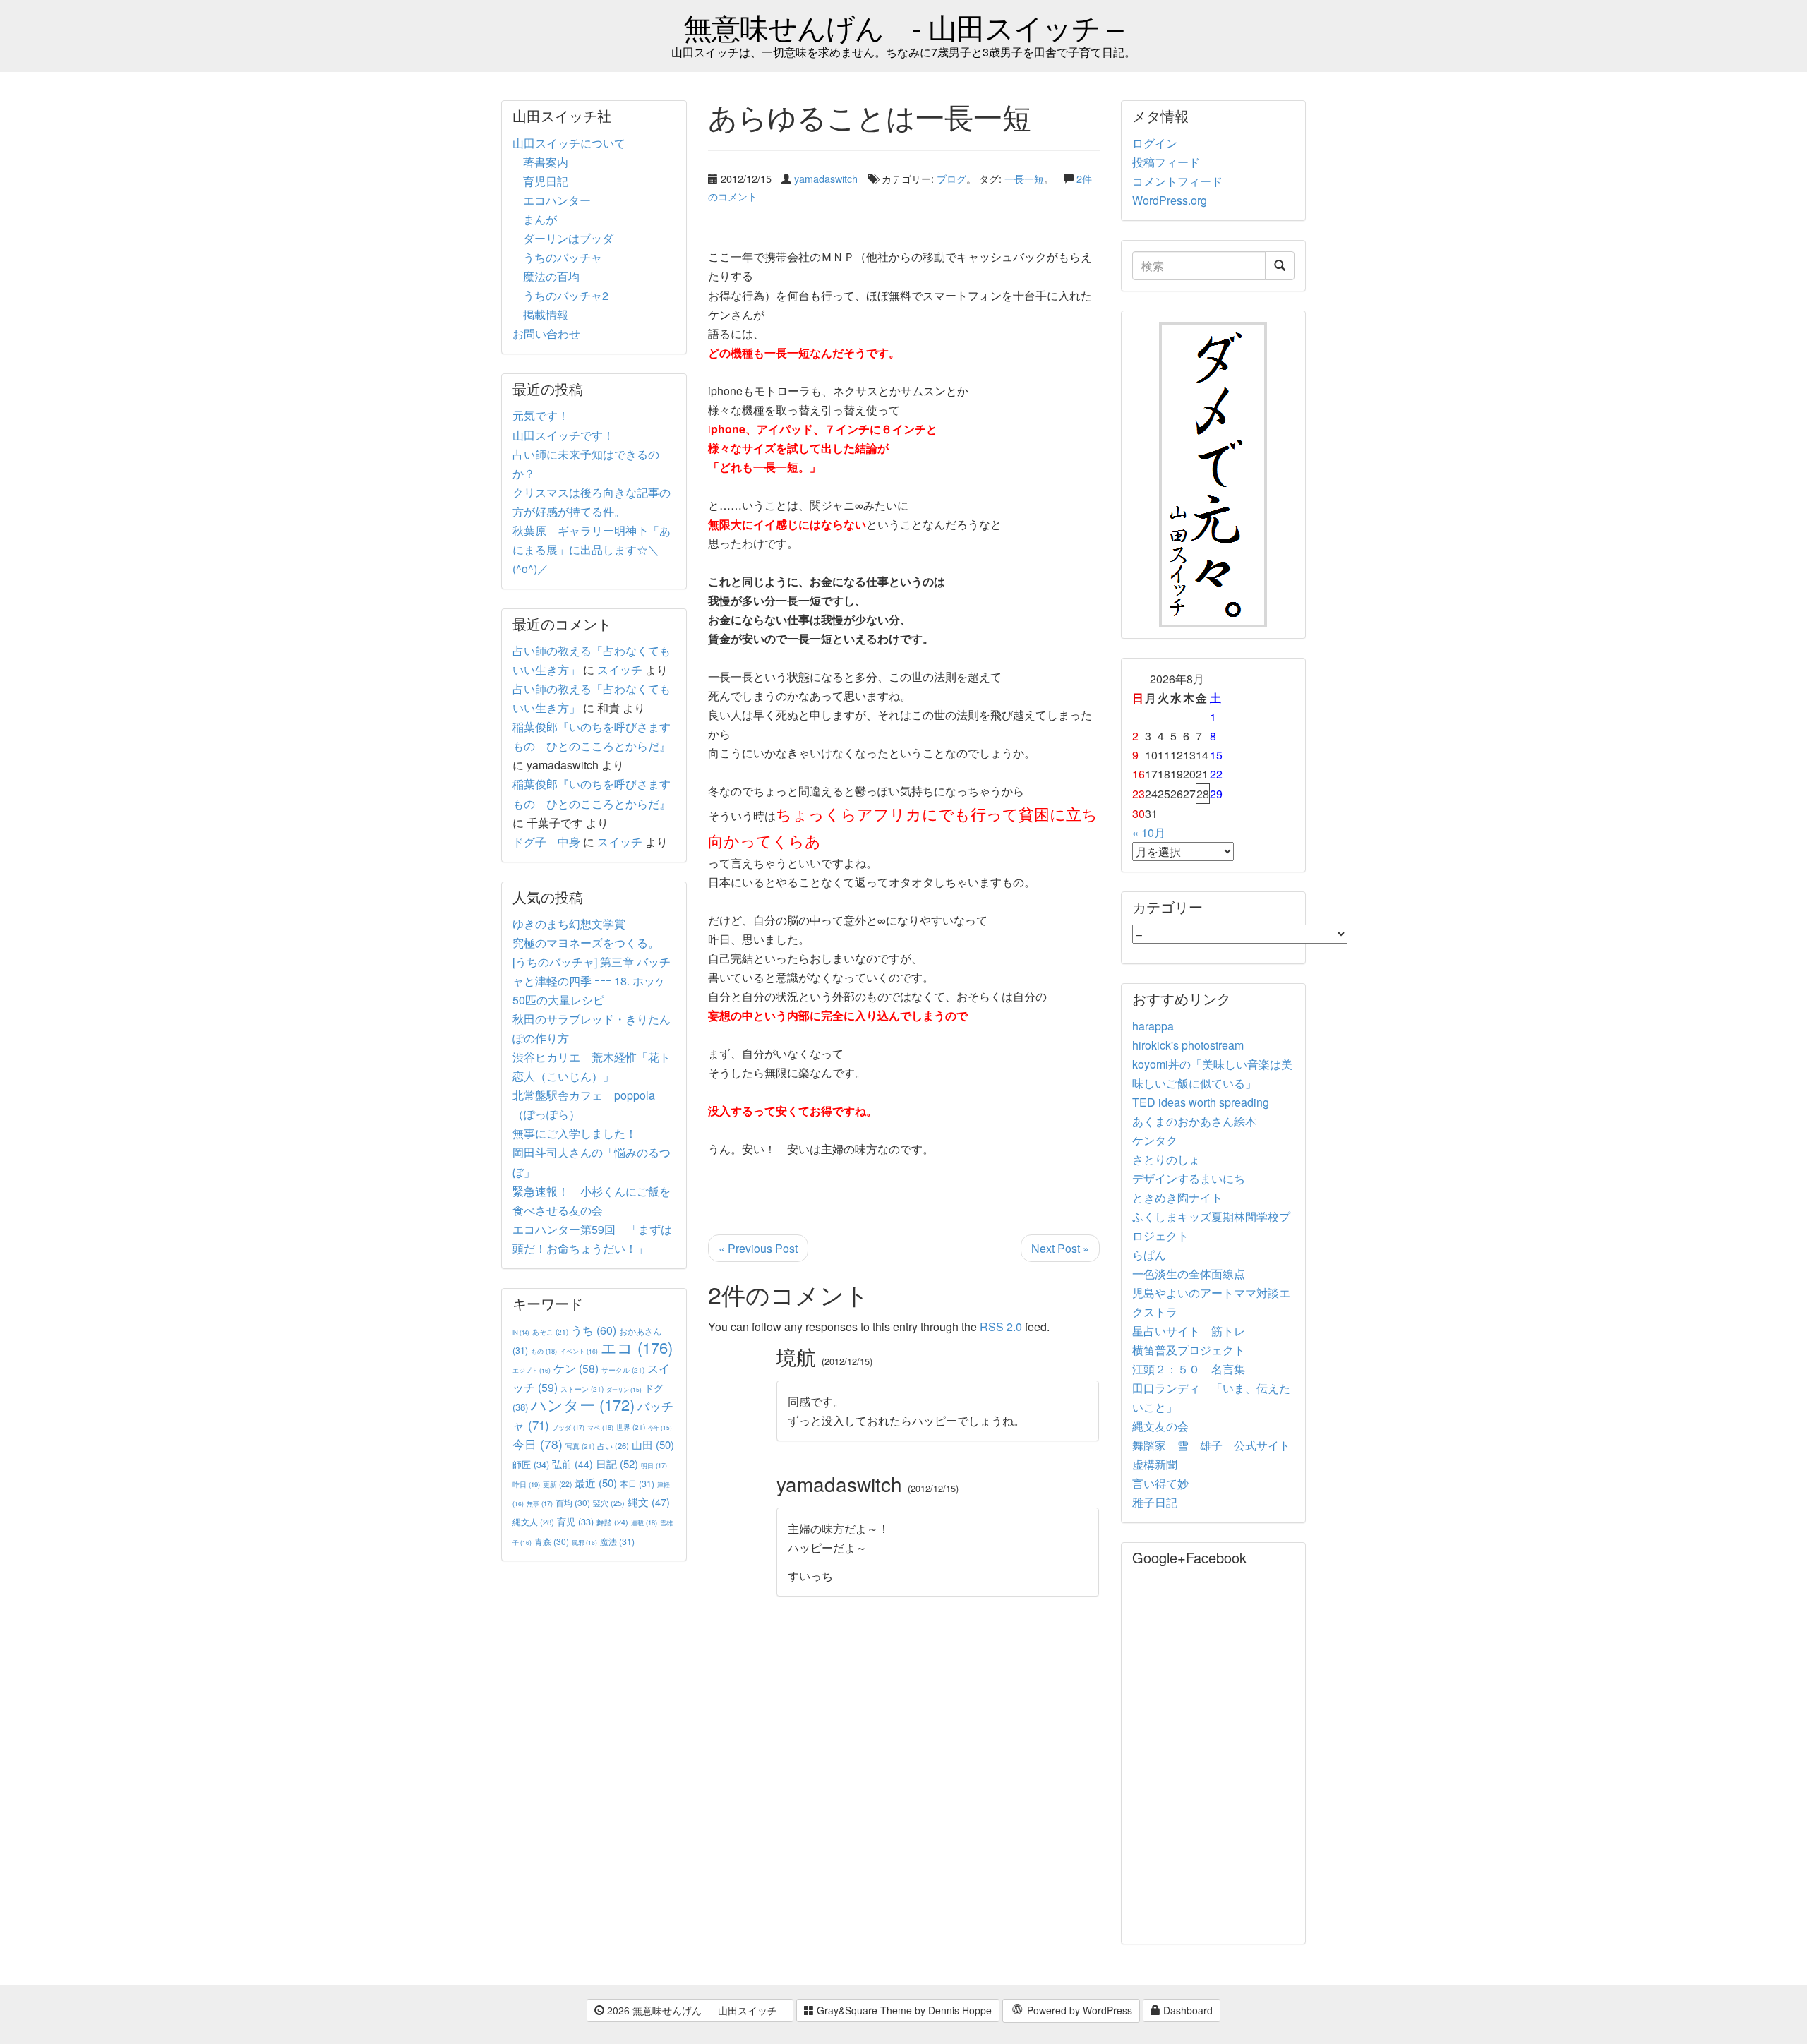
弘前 (572, 1464)
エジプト (532, 1370)
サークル (623, 1370)
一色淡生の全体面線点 (1189, 1274)
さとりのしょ (1166, 1159)
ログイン (1155, 143)
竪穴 (609, 1503)
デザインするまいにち (1189, 1178)
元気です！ (541, 415)
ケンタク (1155, 1140)
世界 (631, 1427)
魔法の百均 (551, 276)
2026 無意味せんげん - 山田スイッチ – (695, 2010)
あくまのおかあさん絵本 (1194, 1121)
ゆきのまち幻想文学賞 (569, 924)
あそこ (550, 1331)
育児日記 (546, 181)
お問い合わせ (546, 333)
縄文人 (533, 1522)
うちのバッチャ (563, 257)
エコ (637, 1347)
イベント (579, 1351)
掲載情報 (546, 314)
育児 (575, 1522)
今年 (660, 1427)
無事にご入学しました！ (575, 1133)
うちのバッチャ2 (566, 295)
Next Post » (1060, 1248)
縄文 (649, 1502)
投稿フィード (1166, 162)
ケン (576, 1368)
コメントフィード (1177, 181)
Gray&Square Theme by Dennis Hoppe (903, 2010)
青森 (552, 1541)
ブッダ (568, 1427)
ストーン (582, 1389)
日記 (617, 1463)
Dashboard (1187, 2010)
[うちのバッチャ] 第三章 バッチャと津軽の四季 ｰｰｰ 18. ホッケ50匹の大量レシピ (592, 981)
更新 (557, 1484)
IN (521, 1332)
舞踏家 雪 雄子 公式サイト (1211, 1445)
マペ (600, 1427)
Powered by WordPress (1078, 2010)
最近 (596, 1483)
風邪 (584, 1542)
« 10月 (1149, 832)
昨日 (526, 1484)
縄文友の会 (1160, 1426)
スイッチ (620, 669)
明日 (654, 1466)
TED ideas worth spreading (1201, 1102)
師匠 (531, 1464)
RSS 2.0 (1001, 1327)
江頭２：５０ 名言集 (1189, 1369)
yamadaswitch (826, 178)
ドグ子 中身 (546, 842)
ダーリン (624, 1389)
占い (613, 1445)
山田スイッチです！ (563, 435)
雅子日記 (1155, 1502)
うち (594, 1330)
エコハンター (557, 200)
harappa (1153, 1026)
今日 (538, 1444)
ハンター (583, 1404)
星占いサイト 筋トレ (1189, 1331)
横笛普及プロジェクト (1189, 1350)
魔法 (617, 1541)
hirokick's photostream (1188, 1045)
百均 (573, 1502)
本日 (637, 1483)
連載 (644, 1522)
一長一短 (1024, 178)
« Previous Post (758, 1248)
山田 (653, 1444)
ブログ (951, 178)
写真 (580, 1446)
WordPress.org (1170, 200)
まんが (540, 219)
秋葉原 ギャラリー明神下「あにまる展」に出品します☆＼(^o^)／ (592, 549)
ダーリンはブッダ (568, 238)
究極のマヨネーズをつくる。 (586, 943)
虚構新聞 (1155, 1464)
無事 (540, 1504)
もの (544, 1351)
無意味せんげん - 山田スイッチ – (903, 26)
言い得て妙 (1160, 1483)
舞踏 (612, 1522)
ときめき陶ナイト (1177, 1197)
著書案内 (546, 162)
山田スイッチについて (569, 143)
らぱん (1149, 1255)
